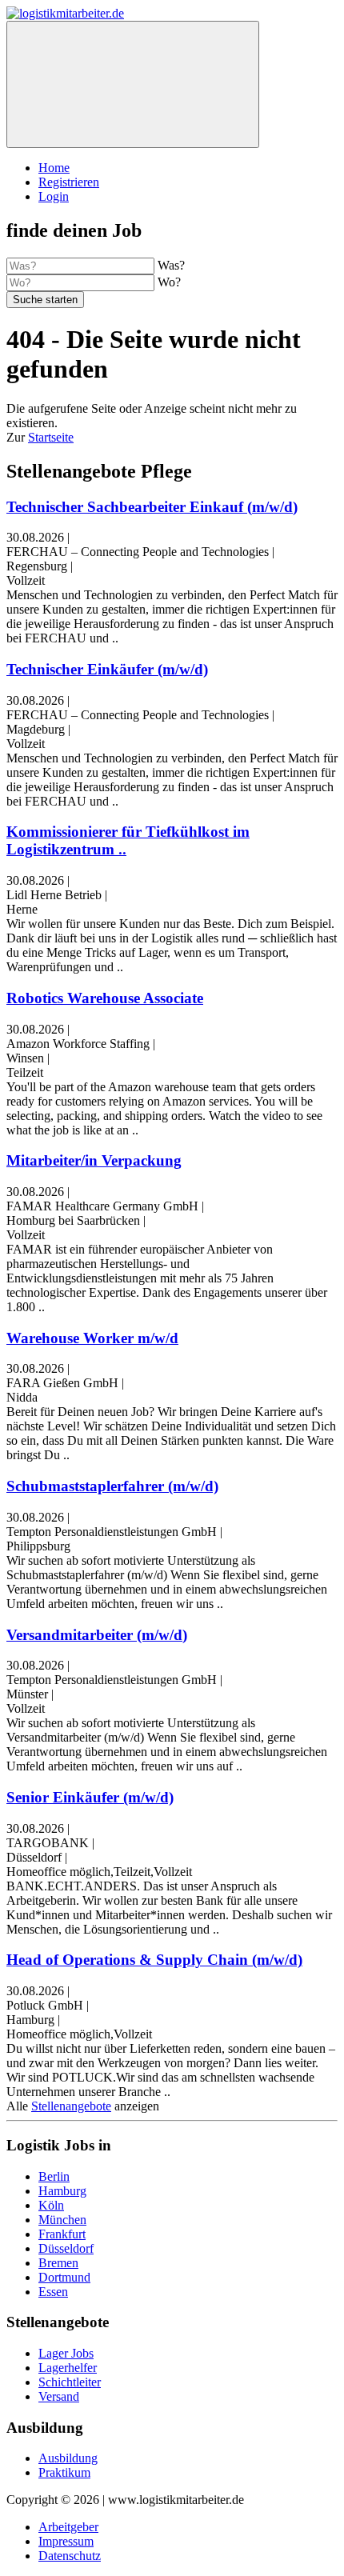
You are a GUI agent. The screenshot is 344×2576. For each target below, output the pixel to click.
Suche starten (45, 300)
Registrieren (69, 182)
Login (54, 196)
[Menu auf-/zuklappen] (133, 84)
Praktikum (64, 2472)
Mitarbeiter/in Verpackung (94, 1160)
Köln (51, 2205)
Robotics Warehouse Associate (105, 998)
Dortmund (64, 2277)
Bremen (58, 2263)
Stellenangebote (71, 2106)
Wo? (169, 282)
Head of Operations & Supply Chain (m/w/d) (154, 1960)
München (62, 2220)
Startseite (51, 437)
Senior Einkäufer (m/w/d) (90, 1797)
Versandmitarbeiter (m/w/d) (97, 1635)
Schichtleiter (70, 2382)
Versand (59, 2396)
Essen (53, 2292)
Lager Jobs (66, 2353)
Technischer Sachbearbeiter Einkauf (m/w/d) (152, 507)
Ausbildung (68, 2458)
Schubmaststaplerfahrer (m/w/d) (112, 1486)
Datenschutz (70, 2556)
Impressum (66, 2541)
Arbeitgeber (68, 2527)
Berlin (54, 2176)
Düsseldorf (66, 2248)
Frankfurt (62, 2234)
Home (54, 168)
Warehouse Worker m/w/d (92, 1338)
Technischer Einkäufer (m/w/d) (107, 669)
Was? (171, 265)
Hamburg (62, 2191)
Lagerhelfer (68, 2368)
